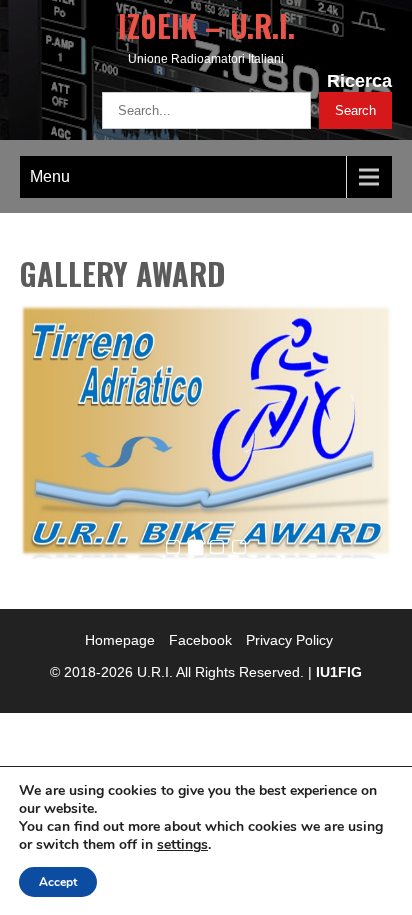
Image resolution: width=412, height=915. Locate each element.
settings (182, 845)
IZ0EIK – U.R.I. (206, 25)
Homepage (120, 640)
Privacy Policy (289, 640)
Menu (50, 176)
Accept (58, 882)
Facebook (200, 640)
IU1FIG (339, 672)
